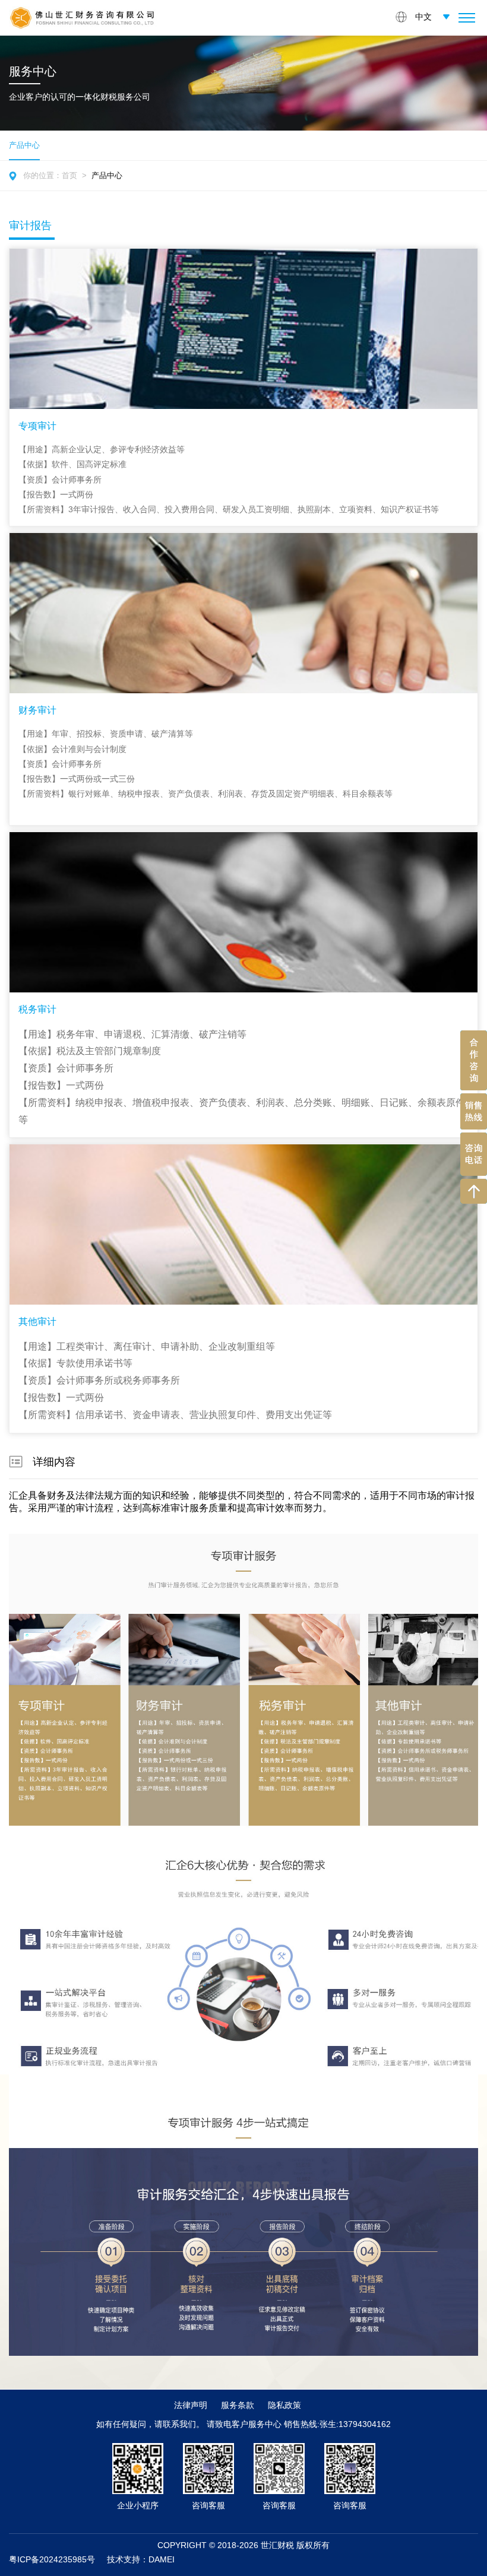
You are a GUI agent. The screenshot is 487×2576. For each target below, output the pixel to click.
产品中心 (107, 175)
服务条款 (238, 2405)
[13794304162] (474, 1111)
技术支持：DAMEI (141, 2559)
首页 (69, 175)
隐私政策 (284, 2405)
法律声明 (191, 2405)
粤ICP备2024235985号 (52, 2559)
